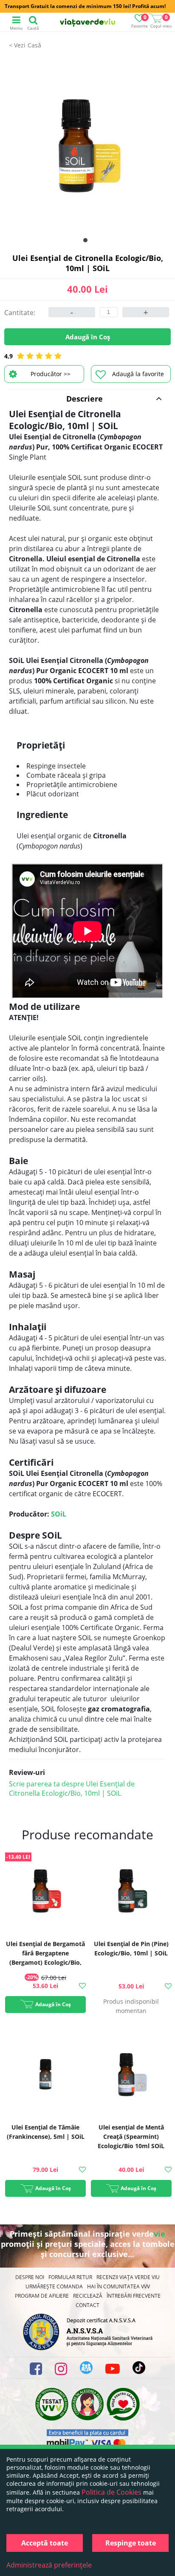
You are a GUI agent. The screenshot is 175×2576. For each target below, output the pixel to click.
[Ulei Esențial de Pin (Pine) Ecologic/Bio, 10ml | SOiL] (131, 1892)
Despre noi (30, 2277)
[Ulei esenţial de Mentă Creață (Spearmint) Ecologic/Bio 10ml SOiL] (131, 2075)
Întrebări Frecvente (134, 2296)
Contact (87, 2305)
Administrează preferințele (49, 2565)
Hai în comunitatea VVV (119, 2286)
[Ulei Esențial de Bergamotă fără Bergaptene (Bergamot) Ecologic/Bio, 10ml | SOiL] (45, 1892)
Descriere (85, 399)
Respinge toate (131, 2543)
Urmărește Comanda (54, 2286)
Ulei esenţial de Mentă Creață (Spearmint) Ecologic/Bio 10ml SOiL (131, 2136)
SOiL (59, 1514)
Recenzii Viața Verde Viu (128, 2277)
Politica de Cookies (111, 2492)
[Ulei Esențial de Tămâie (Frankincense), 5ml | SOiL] (45, 2075)
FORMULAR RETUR (70, 2277)
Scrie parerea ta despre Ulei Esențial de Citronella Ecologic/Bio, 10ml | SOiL (72, 1789)
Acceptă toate (45, 2543)
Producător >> (51, 374)
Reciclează (88, 2296)
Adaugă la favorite (138, 374)
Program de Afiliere (42, 2296)
